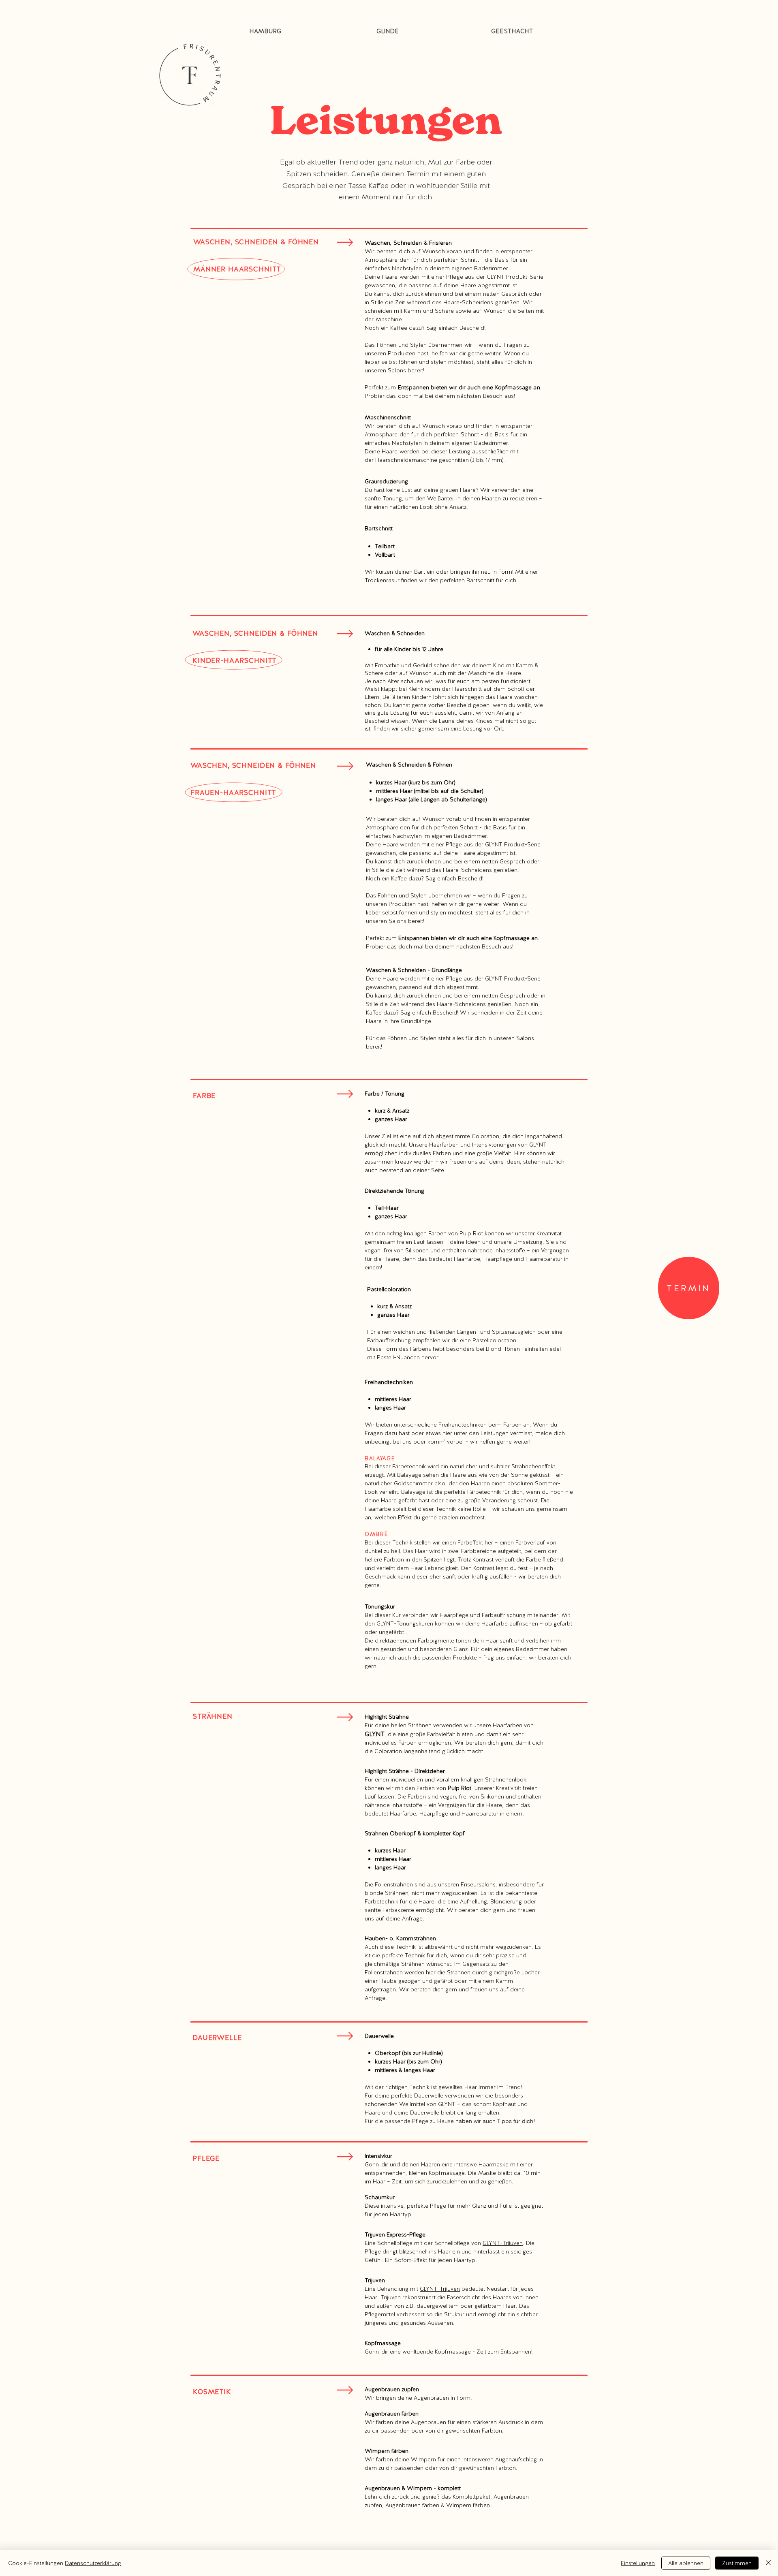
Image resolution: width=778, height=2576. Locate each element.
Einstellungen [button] (638, 2563)
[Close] (768, 2563)
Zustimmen (737, 2563)
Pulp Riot (460, 1788)
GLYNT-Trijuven (503, 2243)
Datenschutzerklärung (93, 2563)
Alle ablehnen (686, 2563)
